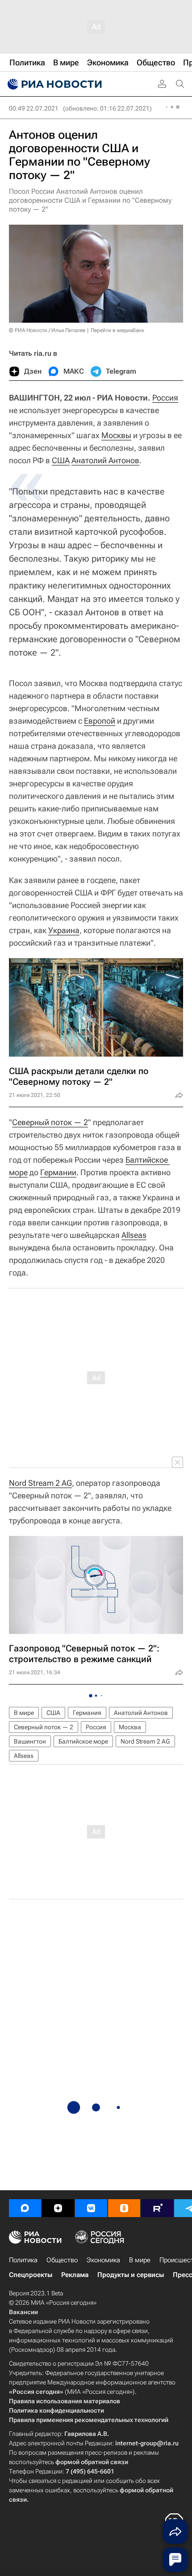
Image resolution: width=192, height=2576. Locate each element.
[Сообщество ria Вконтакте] (91, 2208)
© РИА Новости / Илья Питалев (47, 330)
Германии (58, 1172)
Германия (87, 1713)
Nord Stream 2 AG (40, 1483)
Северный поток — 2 (50, 1122)
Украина (64, 930)
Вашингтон (30, 1741)
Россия (165, 398)
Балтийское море (83, 1741)
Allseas (134, 1235)
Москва (130, 1727)
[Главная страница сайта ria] (54, 84)
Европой (100, 721)
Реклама (75, 2275)
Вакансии (23, 2312)
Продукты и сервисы (131, 2275)
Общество (62, 2260)
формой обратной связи (92, 2462)
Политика (23, 2260)
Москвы (116, 435)
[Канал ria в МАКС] (25, 2208)
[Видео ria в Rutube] (157, 2208)
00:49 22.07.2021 (34, 108)
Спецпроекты (31, 2275)
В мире (24, 1713)
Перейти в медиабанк (117, 330)
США (61, 460)
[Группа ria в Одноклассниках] (124, 2208)
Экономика (103, 2260)
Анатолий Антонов (105, 460)
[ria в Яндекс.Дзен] (58, 2208)
